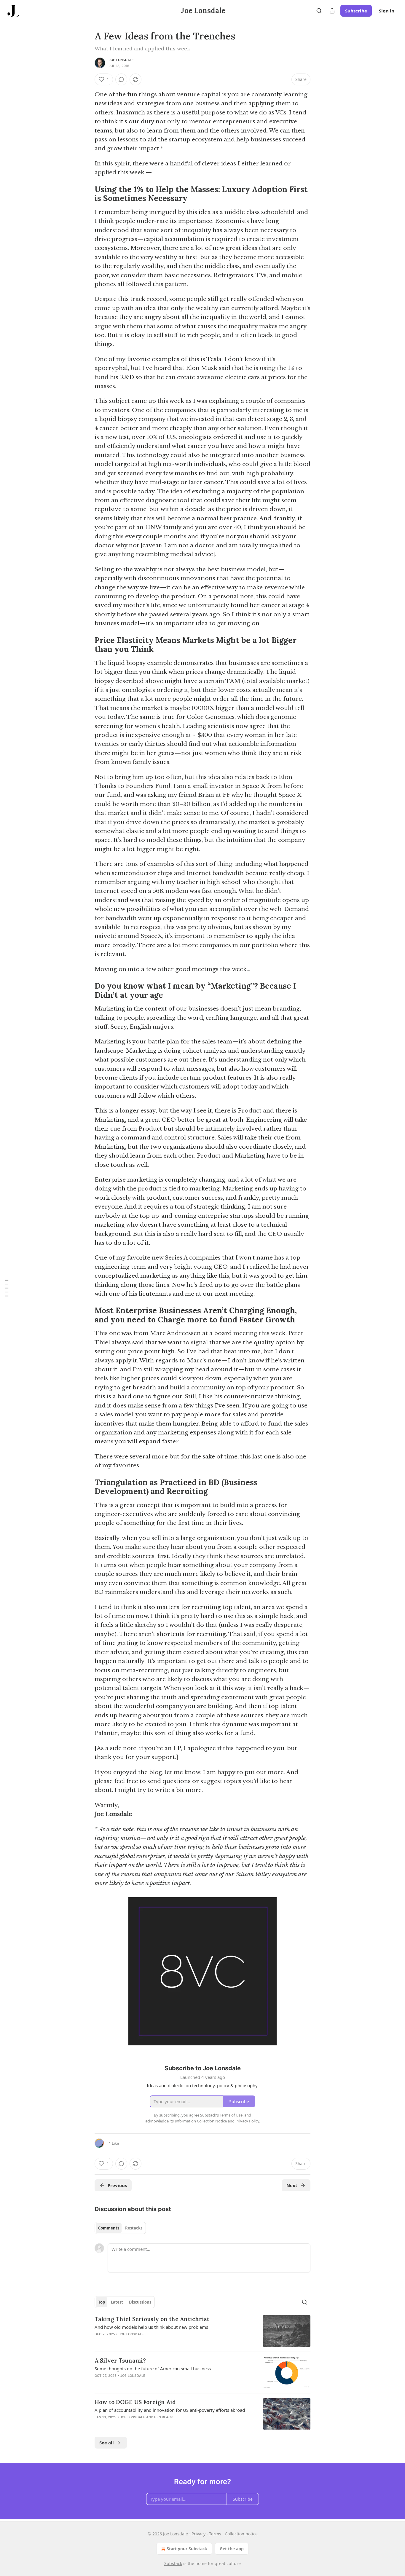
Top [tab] (102, 2302)
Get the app (232, 2549)
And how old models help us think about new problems (151, 2327)
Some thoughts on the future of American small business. (153, 2368)
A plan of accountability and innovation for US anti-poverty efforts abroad (170, 2410)
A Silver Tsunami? (120, 2360)
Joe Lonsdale (121, 60)
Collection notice (241, 2534)
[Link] (86, 194)
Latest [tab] (117, 2302)
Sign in (387, 11)
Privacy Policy (247, 2121)
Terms (215, 2534)
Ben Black (164, 2417)
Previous (117, 2185)
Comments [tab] (109, 2228)
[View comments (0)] (121, 79)
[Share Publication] (332, 11)
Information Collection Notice (201, 2121)
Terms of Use (231, 2115)
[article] (203, 2331)
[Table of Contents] (7, 1288)
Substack (173, 2563)
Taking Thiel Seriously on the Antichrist (152, 2319)
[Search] (319, 11)
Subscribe (356, 11)
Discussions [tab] (140, 2302)
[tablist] (120, 2228)
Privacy (198, 2534)
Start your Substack (187, 2549)
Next (292, 2185)
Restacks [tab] (134, 2228)
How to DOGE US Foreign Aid (135, 2402)
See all (107, 2443)
